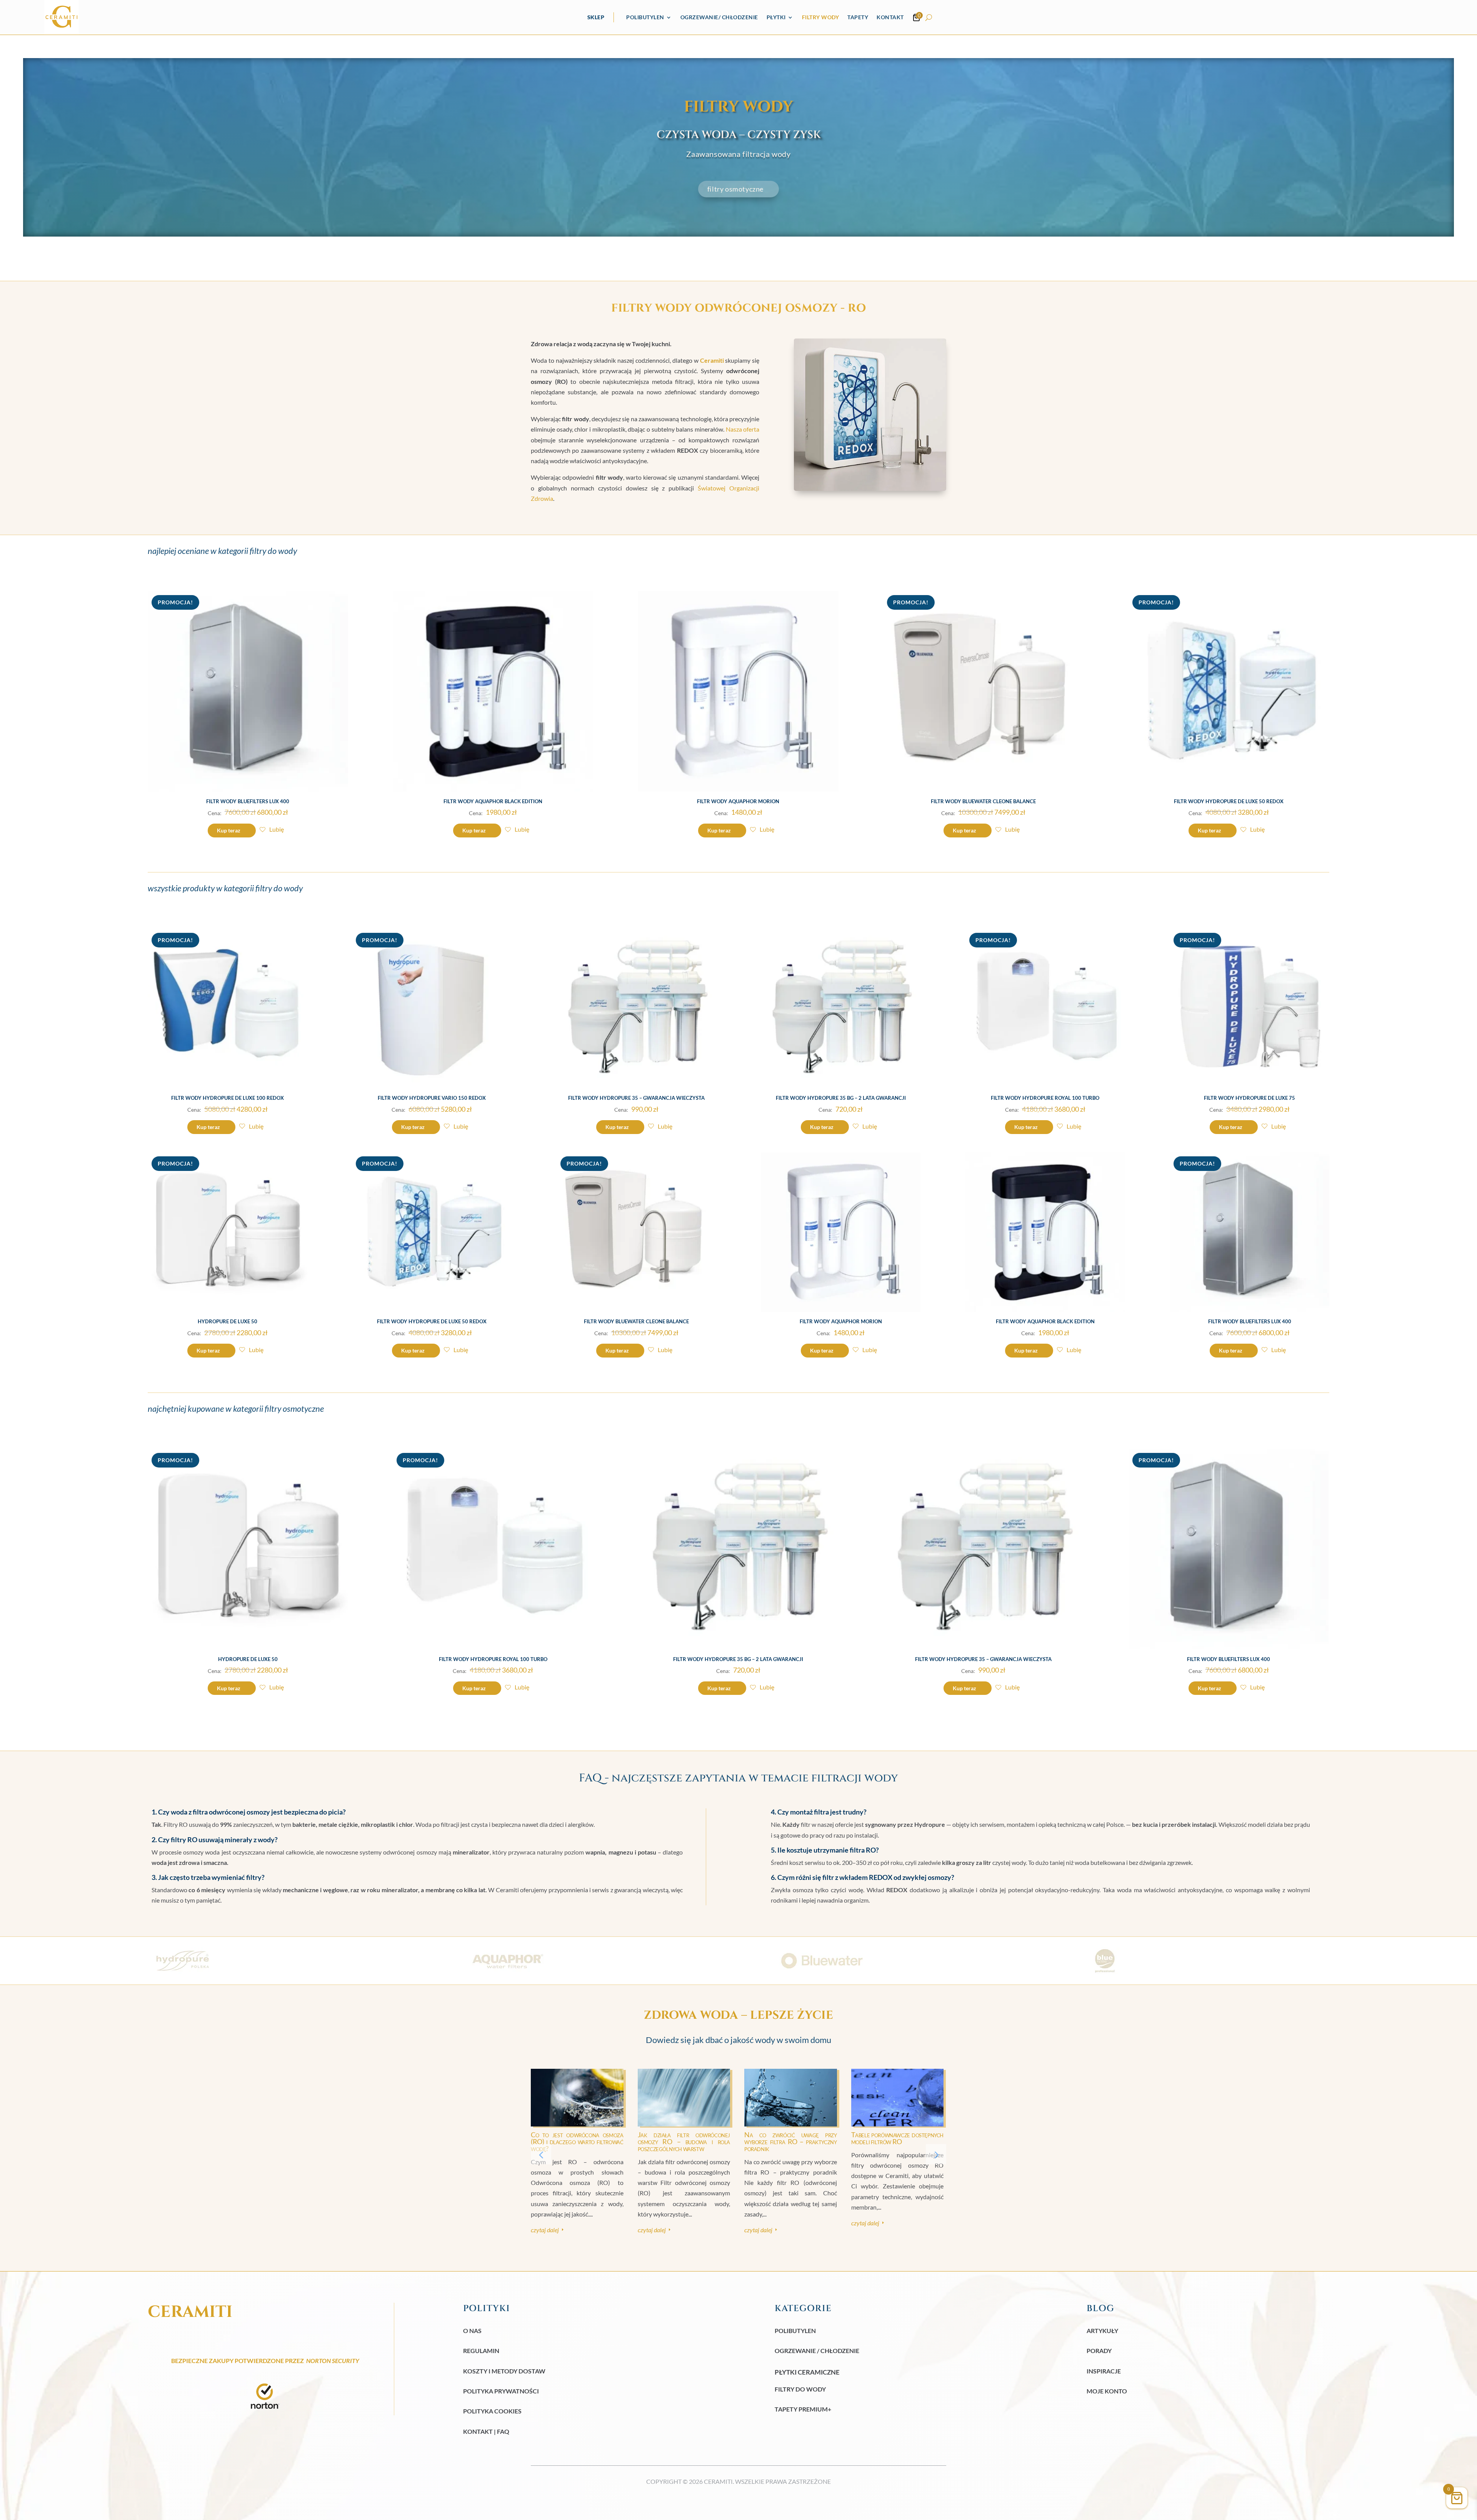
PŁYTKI (776, 17)
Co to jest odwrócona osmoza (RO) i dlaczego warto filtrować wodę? (577, 2141)
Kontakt (890, 17)
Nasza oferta (743, 429)
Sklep (596, 17)
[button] (936, 2154)
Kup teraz (229, 830)
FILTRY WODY (821, 17)
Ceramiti (712, 360)
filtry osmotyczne (735, 189)
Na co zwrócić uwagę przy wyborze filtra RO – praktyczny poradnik (791, 2141)
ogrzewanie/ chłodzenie (719, 17)
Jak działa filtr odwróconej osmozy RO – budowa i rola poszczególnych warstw (684, 2141)
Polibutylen (645, 17)
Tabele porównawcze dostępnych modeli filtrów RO (898, 2138)
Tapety (858, 17)
